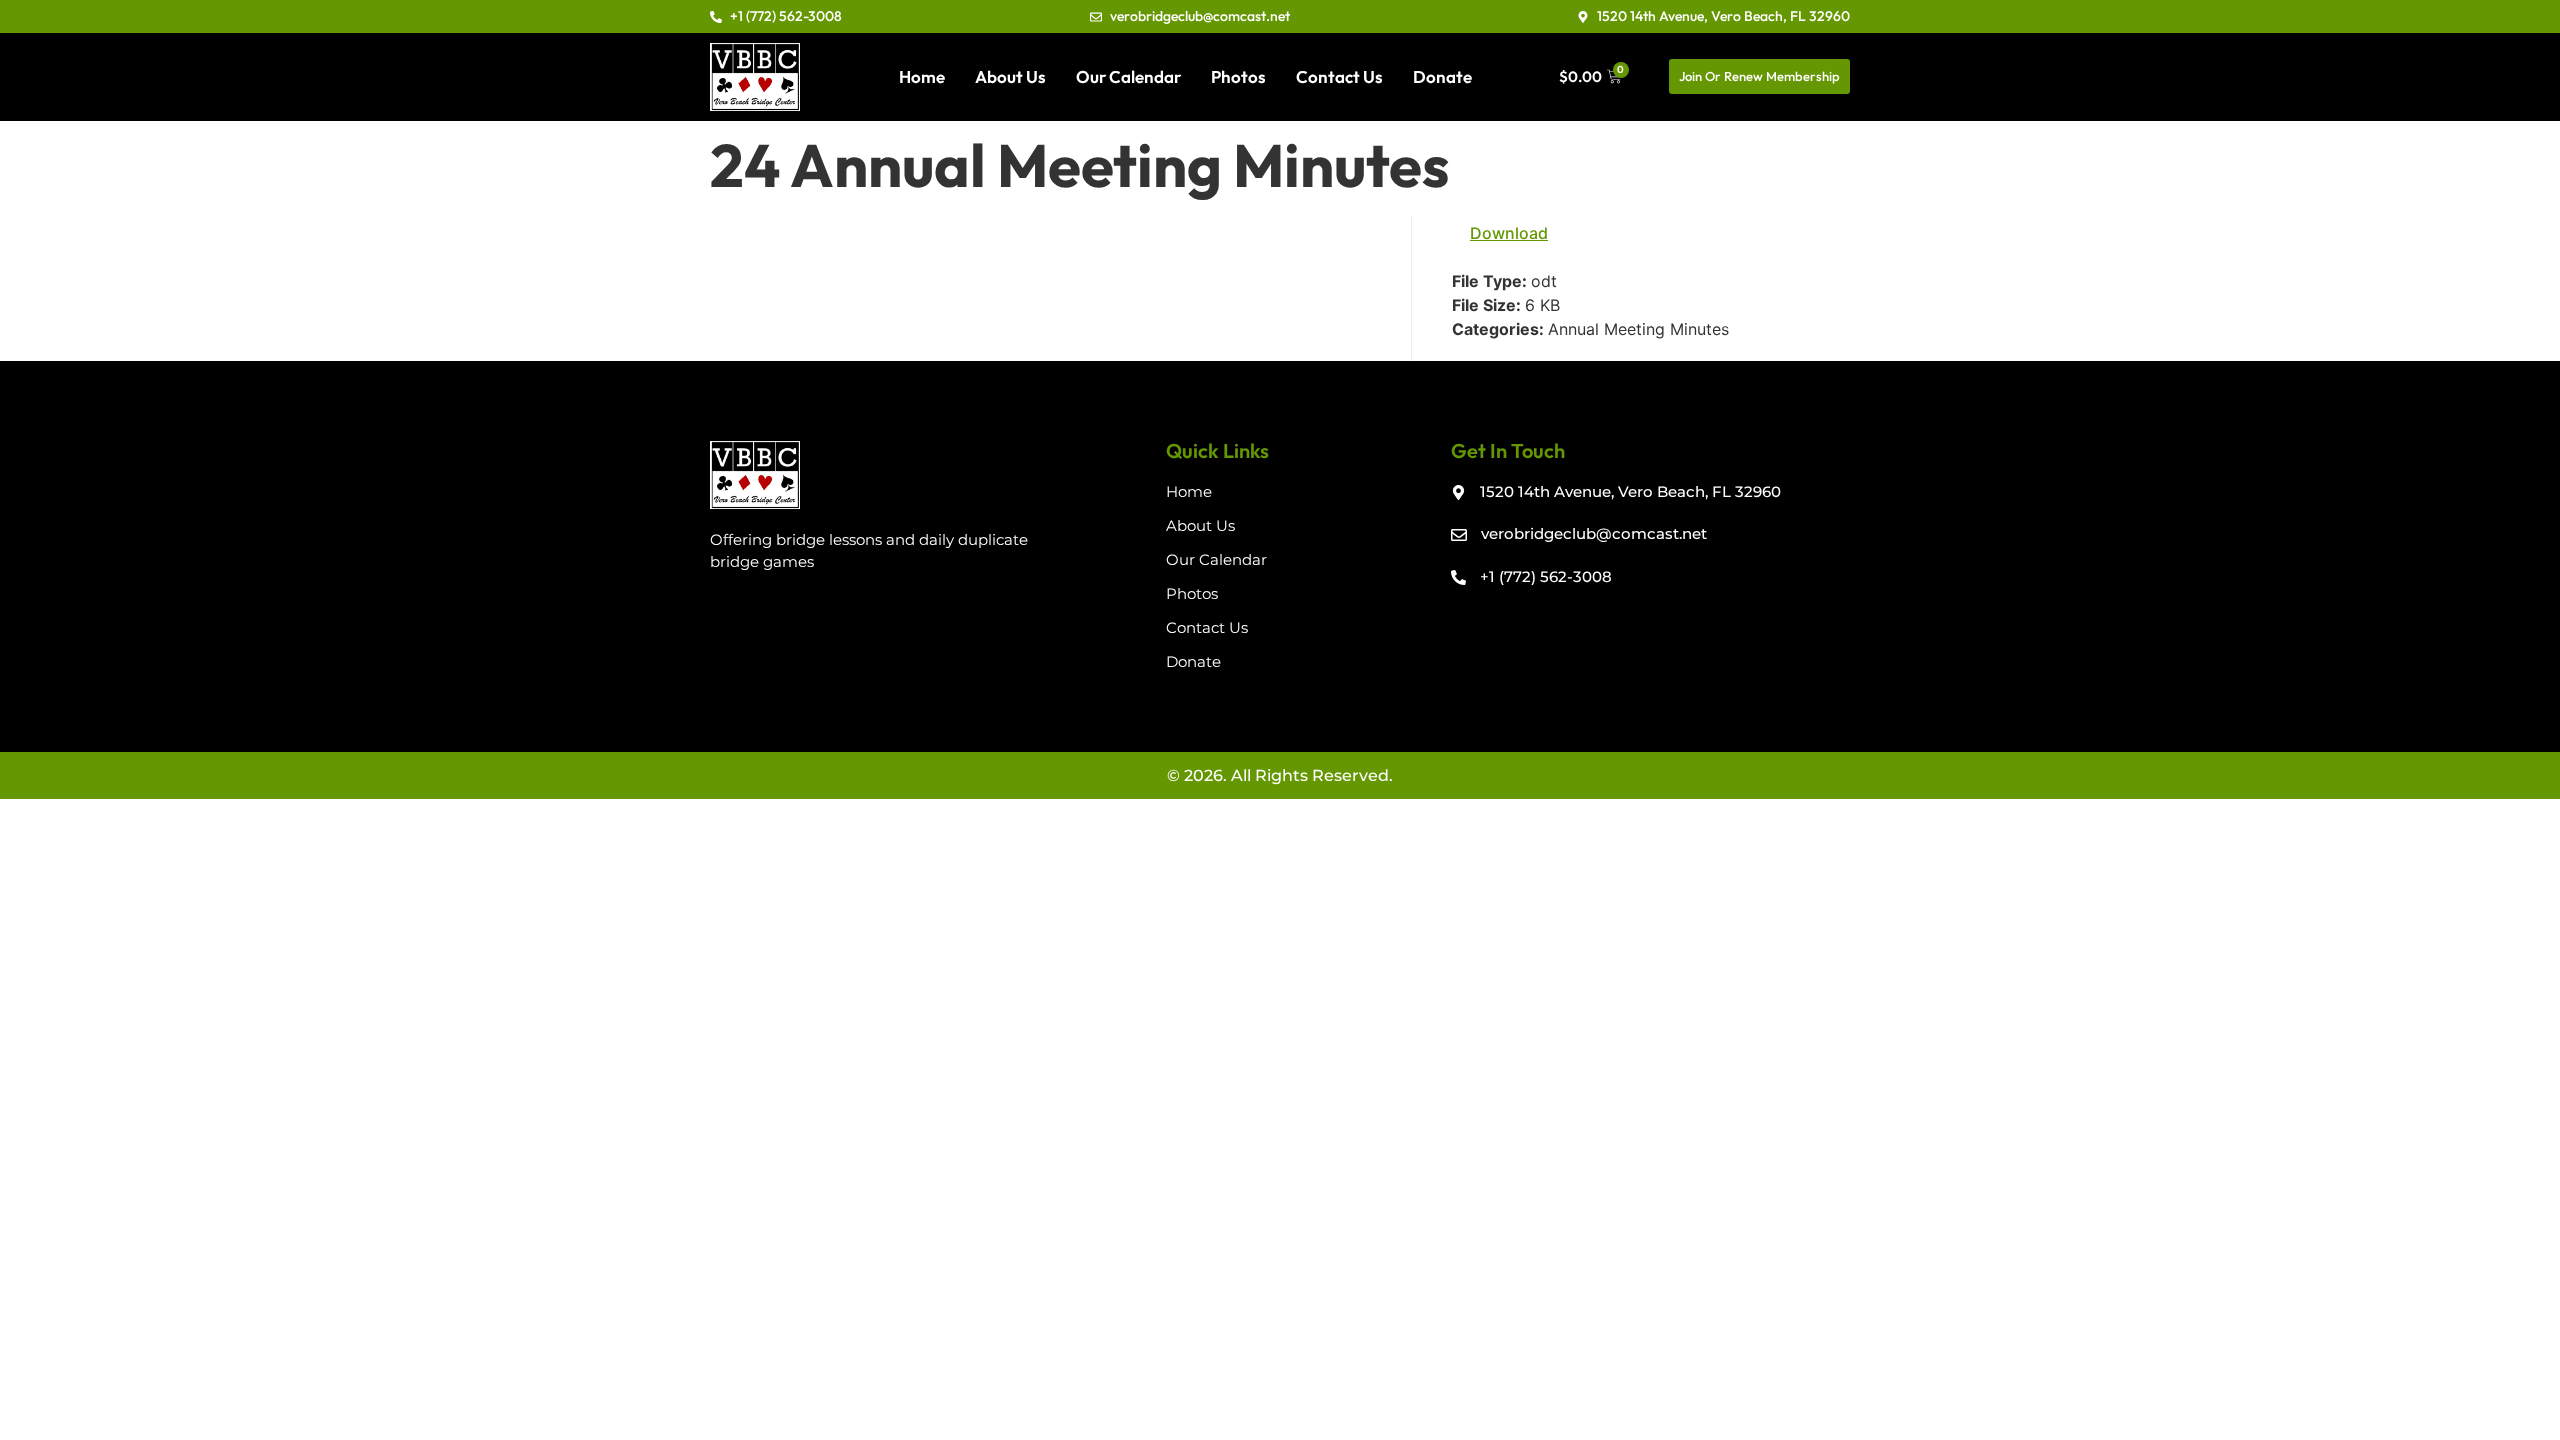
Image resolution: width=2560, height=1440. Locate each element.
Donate (1442, 76)
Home (922, 76)
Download (1509, 233)
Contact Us (1339, 76)
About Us (1010, 76)
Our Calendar (1128, 76)
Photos (1238, 76)
